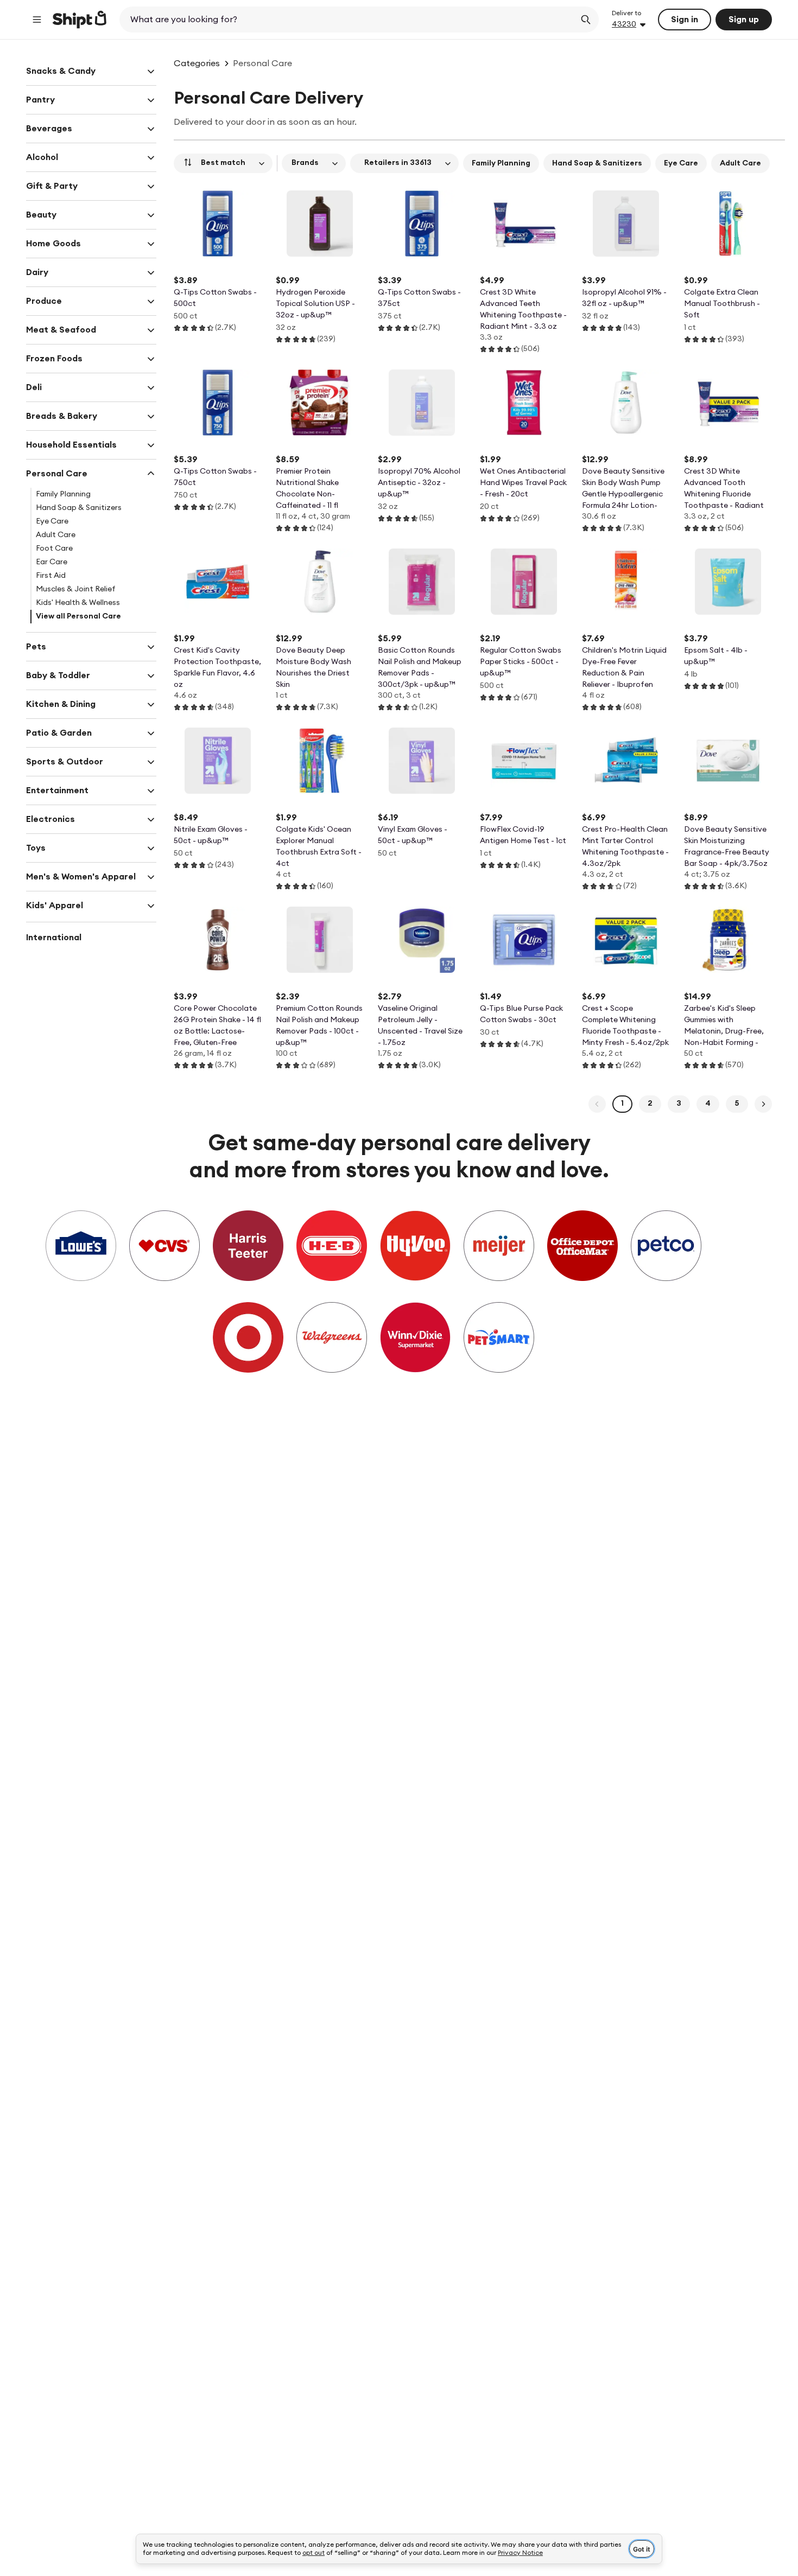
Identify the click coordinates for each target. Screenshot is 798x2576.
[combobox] (348, 20)
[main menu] (37, 20)
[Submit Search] (586, 20)
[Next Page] (763, 1104)
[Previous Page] (597, 1104)
